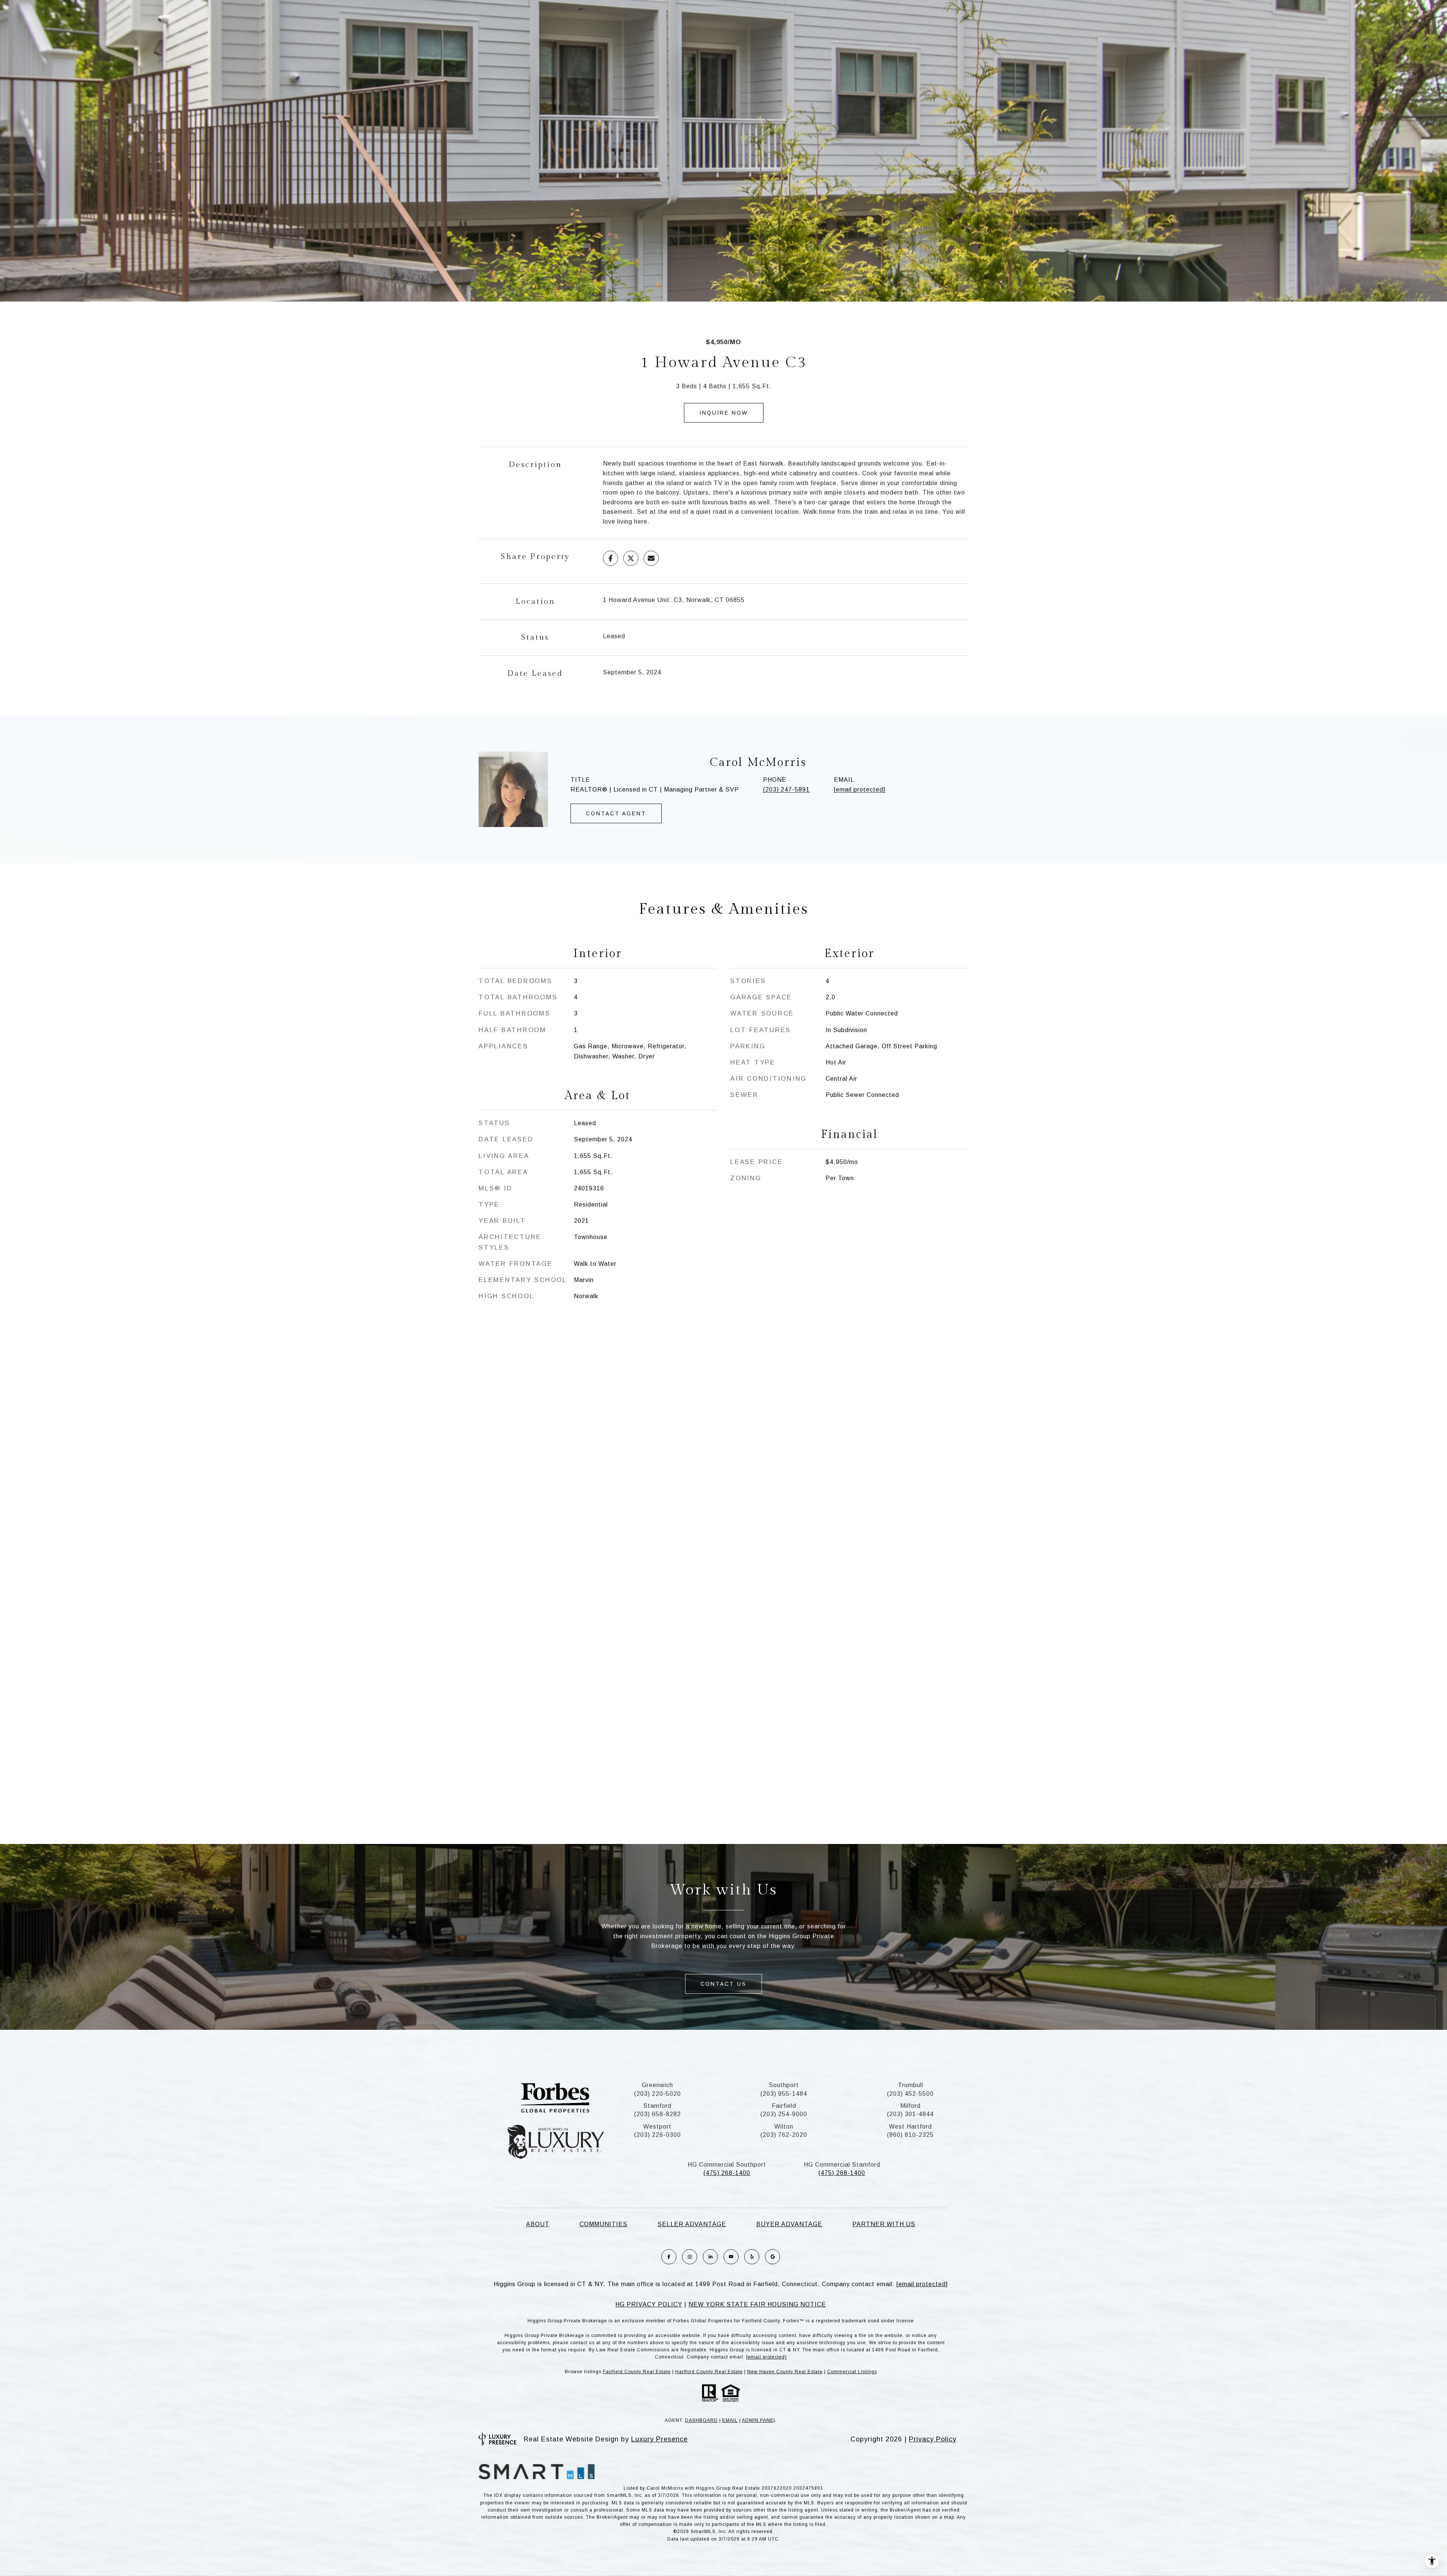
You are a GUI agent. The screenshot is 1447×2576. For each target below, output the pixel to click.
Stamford (657, 2106)
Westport (657, 2127)
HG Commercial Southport (727, 2165)
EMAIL (730, 2420)
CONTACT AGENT (616, 813)
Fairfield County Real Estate (637, 2372)
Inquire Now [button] (724, 413)
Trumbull (911, 2085)
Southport (784, 2085)
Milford (910, 2106)
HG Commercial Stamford (842, 2165)
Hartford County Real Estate (709, 2372)
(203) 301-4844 (910, 2114)
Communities (603, 2224)
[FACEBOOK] (669, 2257)
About (538, 2224)
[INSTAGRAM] (690, 2257)
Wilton (784, 2127)
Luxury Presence (659, 2439)
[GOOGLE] (772, 2257)
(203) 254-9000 (784, 2114)
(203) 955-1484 (784, 2094)
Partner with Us (884, 2224)
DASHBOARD (701, 2420)
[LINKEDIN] (710, 2257)
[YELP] (752, 2257)
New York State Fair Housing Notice (757, 2304)
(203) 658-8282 (658, 2114)
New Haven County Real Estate (785, 2372)
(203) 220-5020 (658, 2094)
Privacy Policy (933, 2439)
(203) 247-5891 (786, 789)
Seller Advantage (692, 2224)
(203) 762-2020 (784, 2135)
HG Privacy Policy (649, 2304)
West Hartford (910, 2127)
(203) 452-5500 (910, 2094)
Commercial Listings (852, 2372)
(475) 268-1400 (727, 2173)
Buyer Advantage (789, 2224)
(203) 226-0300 (658, 2135)
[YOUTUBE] (731, 2257)
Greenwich (657, 2085)
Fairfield (784, 2106)
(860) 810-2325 (910, 2135)
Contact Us (723, 1984)
